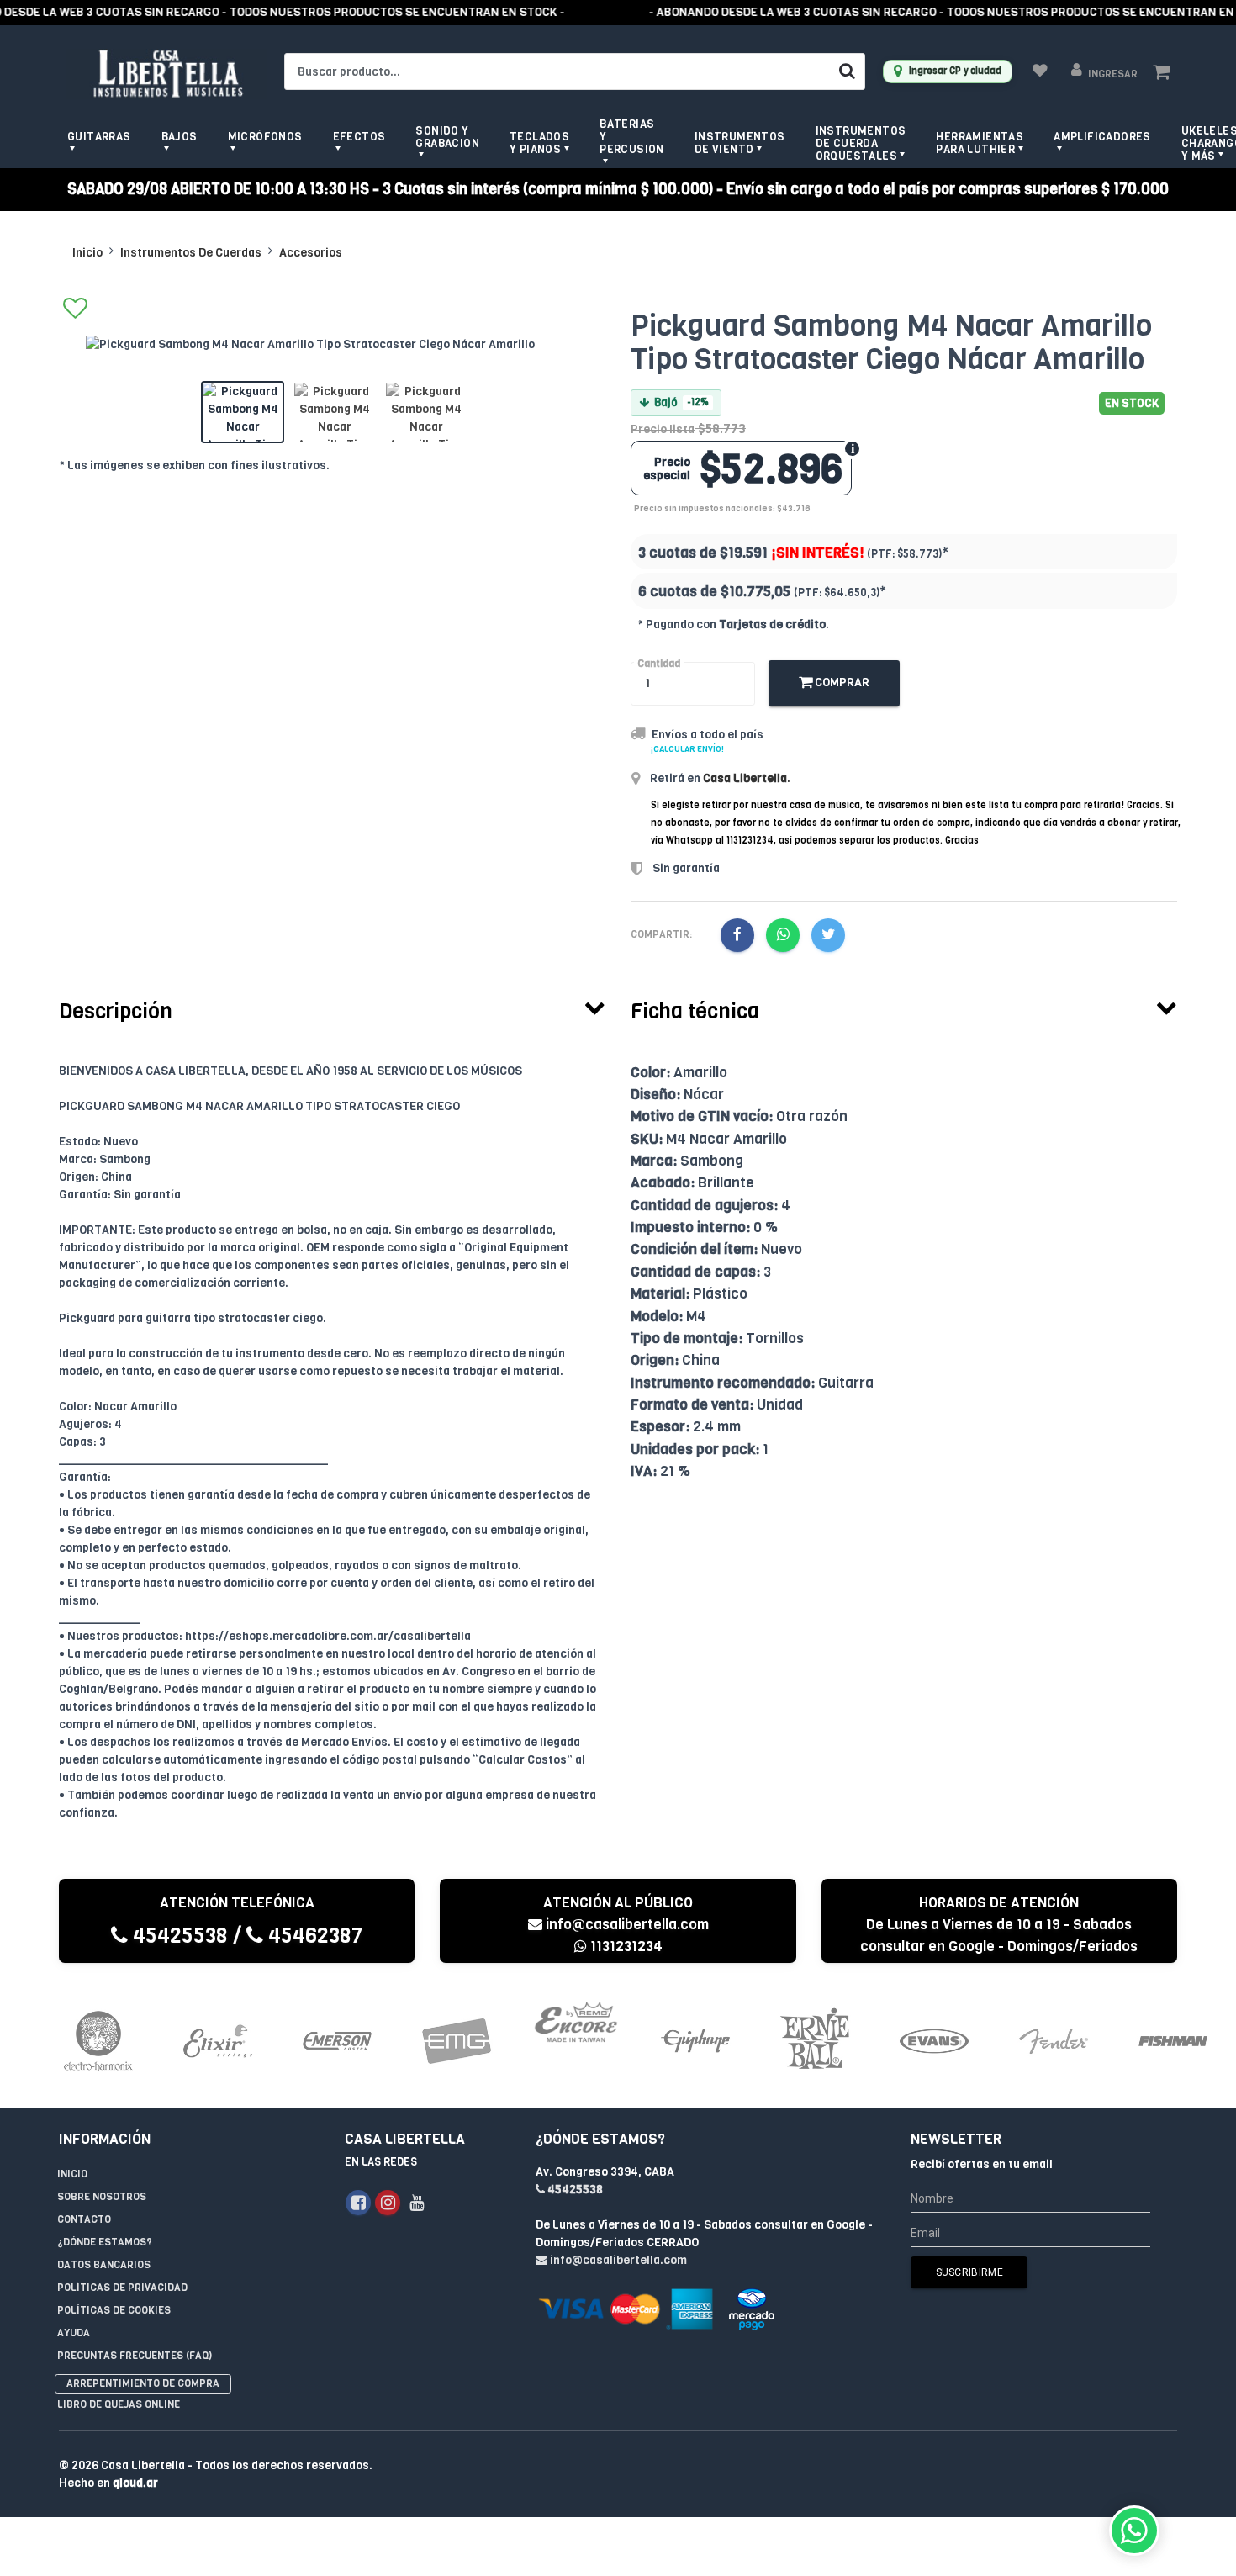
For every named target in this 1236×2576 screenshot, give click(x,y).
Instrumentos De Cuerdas (191, 253)
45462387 (313, 1936)
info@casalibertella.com (627, 1925)
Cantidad (659, 664)
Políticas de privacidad (122, 2288)
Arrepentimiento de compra (143, 2383)
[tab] (332, 1008)
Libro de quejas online (119, 2404)
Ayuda (74, 2333)
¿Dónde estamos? (105, 2242)
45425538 (178, 1936)
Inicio (87, 253)
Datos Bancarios (104, 2265)
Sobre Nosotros (102, 2197)
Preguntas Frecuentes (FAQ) (135, 2356)
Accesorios (311, 253)
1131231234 (625, 1947)
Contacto (84, 2219)
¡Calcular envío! (687, 749)
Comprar (841, 682)
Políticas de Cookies (114, 2310)
